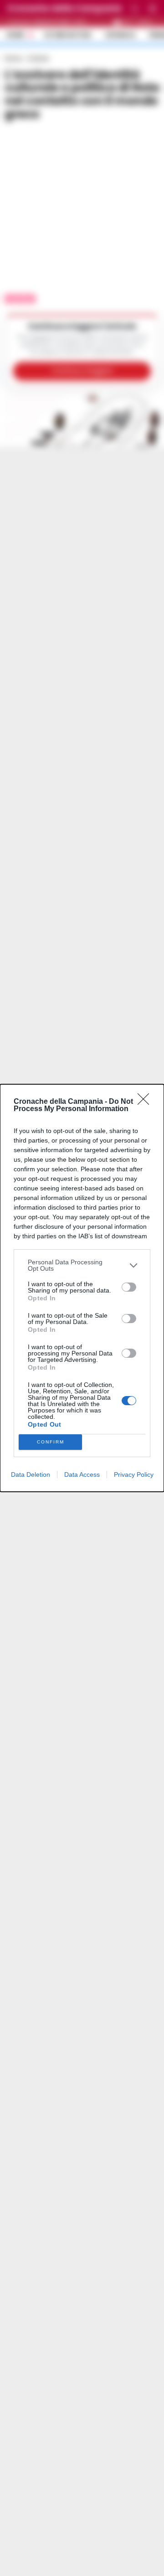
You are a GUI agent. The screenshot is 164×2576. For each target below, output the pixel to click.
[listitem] (82, 1265)
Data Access (82, 1474)
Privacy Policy (134, 1474)
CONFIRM (51, 1442)
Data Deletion (31, 1474)
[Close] (146, 1102)
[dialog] (82, 1288)
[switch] (129, 1287)
